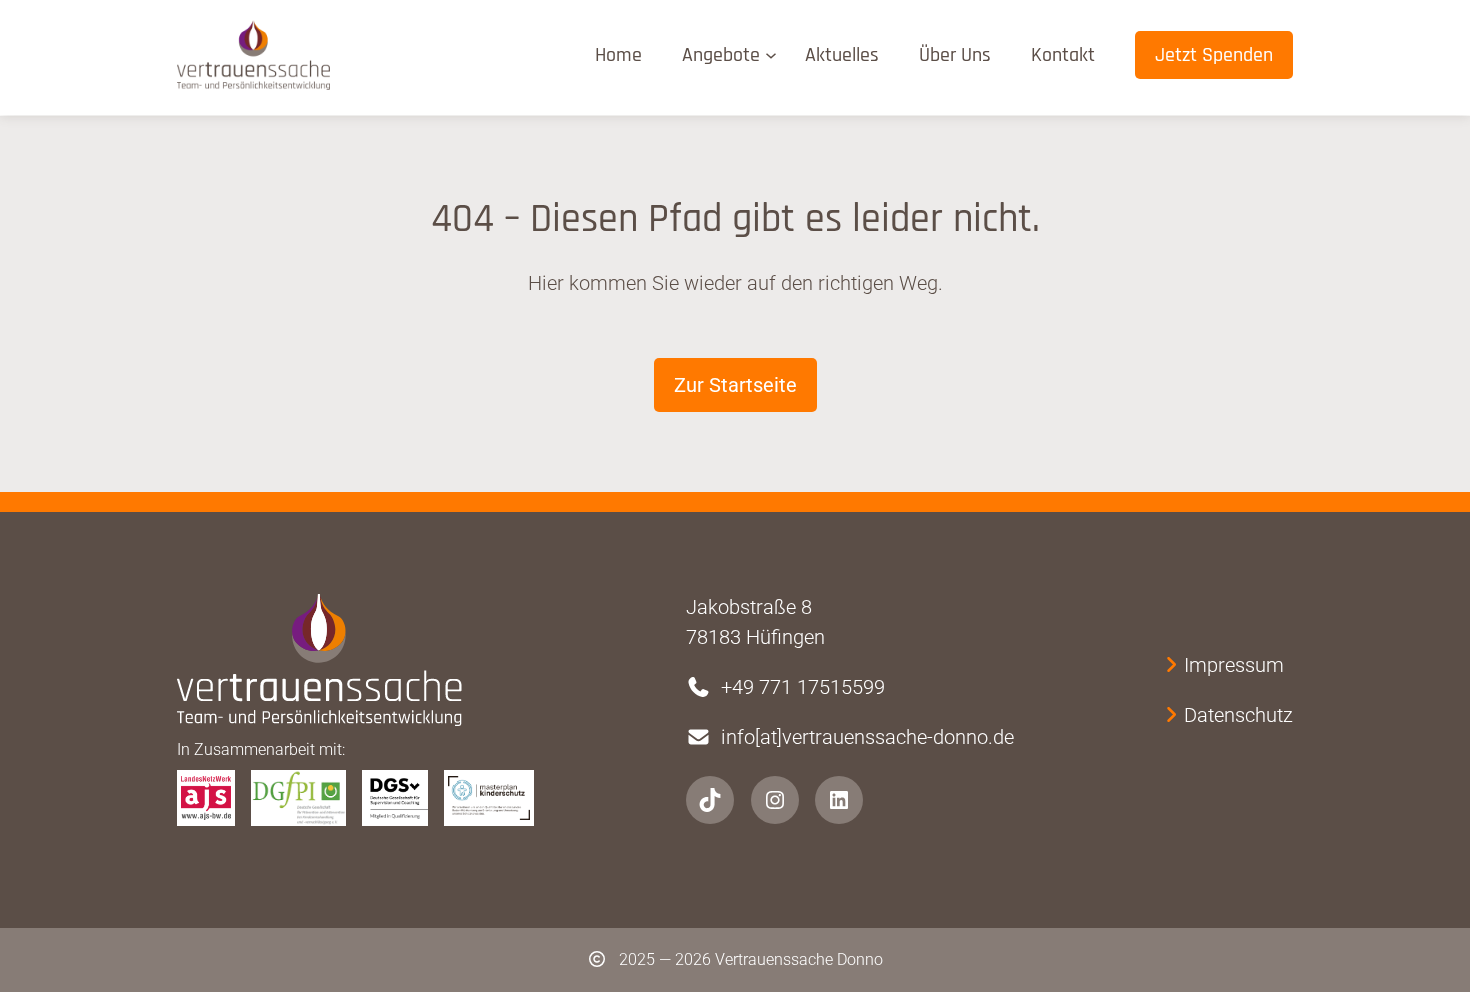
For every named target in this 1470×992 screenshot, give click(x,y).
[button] (44, 948)
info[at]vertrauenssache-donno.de (867, 737)
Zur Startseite (735, 385)
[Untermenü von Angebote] (775, 54)
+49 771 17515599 (803, 687)
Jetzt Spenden (1214, 55)
